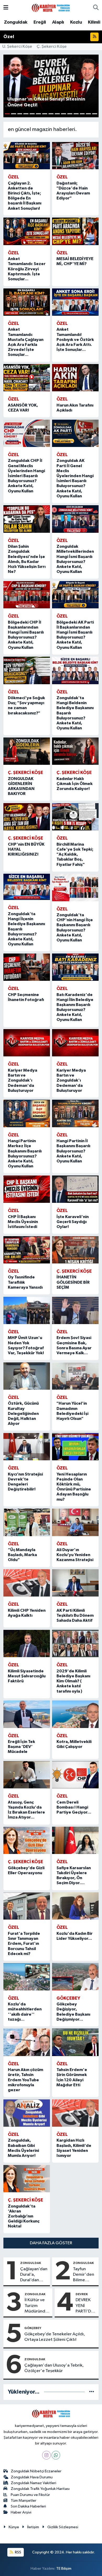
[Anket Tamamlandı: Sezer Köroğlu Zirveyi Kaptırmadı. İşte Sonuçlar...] (27, 231)
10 (64, 114)
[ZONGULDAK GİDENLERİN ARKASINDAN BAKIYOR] (27, 751)
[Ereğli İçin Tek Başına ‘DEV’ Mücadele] (27, 1714)
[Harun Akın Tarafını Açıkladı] (75, 378)
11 (70, 114)
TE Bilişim (64, 2569)
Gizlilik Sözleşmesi (63, 2527)
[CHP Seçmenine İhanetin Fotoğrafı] (27, 967)
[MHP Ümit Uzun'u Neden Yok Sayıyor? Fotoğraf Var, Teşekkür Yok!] (27, 1310)
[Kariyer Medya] (51, 7)
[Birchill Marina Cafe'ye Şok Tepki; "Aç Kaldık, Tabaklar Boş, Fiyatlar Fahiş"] (75, 817)
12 (76, 114)
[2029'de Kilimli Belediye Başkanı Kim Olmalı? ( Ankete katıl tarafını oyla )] (75, 1643)
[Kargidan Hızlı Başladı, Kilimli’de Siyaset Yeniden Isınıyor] (75, 2113)
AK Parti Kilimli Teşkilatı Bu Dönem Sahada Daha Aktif (75, 1615)
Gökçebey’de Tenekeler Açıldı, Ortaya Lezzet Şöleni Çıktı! (55, 2337)
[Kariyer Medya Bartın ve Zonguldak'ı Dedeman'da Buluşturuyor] (27, 1043)
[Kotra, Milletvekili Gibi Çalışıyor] (75, 1714)
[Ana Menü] (6, 8)
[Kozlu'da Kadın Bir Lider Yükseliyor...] (75, 1906)
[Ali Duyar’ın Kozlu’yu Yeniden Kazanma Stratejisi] (75, 1522)
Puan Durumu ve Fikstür (30, 2495)
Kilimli (94, 22)
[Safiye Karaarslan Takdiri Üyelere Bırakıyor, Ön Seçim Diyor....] (75, 1840)
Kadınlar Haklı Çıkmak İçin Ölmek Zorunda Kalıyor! (75, 784)
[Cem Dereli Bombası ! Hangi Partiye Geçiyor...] (75, 1775)
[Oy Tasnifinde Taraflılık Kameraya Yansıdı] (27, 1250)
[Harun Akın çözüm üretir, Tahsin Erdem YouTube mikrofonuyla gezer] (27, 2042)
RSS (18, 2552)
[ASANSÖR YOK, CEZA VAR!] (27, 378)
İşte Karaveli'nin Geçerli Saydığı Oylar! (73, 1222)
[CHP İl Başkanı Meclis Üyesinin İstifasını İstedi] (27, 1189)
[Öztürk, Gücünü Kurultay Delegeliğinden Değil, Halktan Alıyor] (27, 1376)
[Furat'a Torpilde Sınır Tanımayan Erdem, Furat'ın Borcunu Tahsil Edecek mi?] (27, 1906)
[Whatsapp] (56, 2455)
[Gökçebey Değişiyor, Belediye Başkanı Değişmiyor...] (75, 1977)
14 (88, 114)
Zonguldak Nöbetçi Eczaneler (36, 2471)
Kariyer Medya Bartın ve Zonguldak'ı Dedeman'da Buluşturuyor (22, 1080)
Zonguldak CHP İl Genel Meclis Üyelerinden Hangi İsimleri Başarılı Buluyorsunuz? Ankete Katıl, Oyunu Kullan (26, 476)
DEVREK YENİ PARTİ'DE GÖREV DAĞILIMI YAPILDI (85, 2306)
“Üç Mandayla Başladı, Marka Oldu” (22, 1555)
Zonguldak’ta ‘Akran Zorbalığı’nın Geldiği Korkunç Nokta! (24, 2216)
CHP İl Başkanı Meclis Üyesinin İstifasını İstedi (23, 1222)
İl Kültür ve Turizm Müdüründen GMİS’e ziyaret (37, 2306)
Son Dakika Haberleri (28, 2506)
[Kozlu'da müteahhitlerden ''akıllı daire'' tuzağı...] (27, 1977)
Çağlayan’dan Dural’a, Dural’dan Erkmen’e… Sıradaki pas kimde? (34, 2275)
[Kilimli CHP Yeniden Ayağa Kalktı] (27, 1583)
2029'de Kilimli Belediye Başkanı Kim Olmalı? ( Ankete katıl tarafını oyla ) (73, 1681)
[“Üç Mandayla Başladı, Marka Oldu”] (27, 1522)
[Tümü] (92, 2392)
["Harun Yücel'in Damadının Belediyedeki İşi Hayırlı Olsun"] (75, 1376)
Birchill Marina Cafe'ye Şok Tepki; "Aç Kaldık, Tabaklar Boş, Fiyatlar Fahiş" (75, 854)
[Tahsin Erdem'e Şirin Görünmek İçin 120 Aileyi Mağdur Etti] (75, 2042)
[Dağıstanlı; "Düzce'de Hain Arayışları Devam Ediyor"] (75, 156)
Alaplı (58, 22)
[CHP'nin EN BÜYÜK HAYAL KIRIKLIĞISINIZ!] (27, 817)
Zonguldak (16, 22)
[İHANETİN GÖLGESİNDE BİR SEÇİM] (75, 1250)
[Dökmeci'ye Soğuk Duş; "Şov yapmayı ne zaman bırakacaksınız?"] (27, 670)
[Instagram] (46, 2455)
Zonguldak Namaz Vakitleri (33, 2483)
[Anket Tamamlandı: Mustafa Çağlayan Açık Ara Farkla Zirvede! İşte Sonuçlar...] (27, 302)
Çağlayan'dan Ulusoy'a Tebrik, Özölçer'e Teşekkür (54, 2368)
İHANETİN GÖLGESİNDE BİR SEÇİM (73, 1282)
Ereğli (40, 22)
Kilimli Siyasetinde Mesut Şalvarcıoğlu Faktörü (27, 1676)
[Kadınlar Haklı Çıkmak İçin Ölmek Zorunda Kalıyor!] (75, 751)
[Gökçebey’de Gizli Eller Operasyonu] (27, 1840)
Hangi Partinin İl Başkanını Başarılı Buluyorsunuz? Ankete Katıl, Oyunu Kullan (73, 1151)
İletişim (33, 2527)
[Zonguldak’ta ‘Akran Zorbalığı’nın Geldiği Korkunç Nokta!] (27, 2179)
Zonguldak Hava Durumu (32, 2477)
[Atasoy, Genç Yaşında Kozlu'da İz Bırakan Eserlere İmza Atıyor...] (27, 1775)
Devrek (82, 2294)
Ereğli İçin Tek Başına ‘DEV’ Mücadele (21, 1747)
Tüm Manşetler (24, 2501)
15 (95, 114)
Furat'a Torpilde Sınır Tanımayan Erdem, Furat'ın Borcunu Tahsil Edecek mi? (24, 1944)
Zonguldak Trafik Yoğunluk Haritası (40, 2489)
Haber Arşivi (21, 2512)
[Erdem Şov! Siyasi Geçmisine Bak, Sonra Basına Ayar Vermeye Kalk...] (75, 1310)
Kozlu (76, 22)
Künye (14, 2527)
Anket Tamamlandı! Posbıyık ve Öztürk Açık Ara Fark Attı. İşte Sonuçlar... (75, 339)
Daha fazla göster (51, 2243)
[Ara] (96, 8)
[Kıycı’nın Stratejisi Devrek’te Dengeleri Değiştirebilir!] (27, 1447)
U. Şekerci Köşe (17, 47)
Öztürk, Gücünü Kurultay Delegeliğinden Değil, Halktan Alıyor (23, 1413)
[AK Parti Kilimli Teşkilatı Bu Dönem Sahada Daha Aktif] (75, 1583)
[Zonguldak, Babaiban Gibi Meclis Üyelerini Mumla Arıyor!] (27, 2113)
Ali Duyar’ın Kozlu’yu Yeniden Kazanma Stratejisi (75, 1555)
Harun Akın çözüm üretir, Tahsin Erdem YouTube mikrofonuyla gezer (25, 2080)
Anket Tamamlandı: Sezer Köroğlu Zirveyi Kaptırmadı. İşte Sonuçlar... (27, 269)
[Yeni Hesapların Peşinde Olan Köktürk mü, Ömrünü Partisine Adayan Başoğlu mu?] (75, 1447)
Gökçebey (33, 2328)
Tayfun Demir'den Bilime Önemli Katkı (84, 2275)
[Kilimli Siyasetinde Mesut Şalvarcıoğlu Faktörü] (27, 1643)
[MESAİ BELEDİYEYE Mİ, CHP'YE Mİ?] (75, 231)
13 (82, 114)
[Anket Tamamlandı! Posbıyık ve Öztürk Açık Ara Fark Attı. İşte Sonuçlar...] (75, 302)
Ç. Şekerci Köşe (52, 47)
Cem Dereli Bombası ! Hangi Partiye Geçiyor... (74, 1807)
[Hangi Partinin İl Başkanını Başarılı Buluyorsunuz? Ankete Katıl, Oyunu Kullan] (75, 1113)
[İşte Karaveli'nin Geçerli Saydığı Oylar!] (75, 1189)
